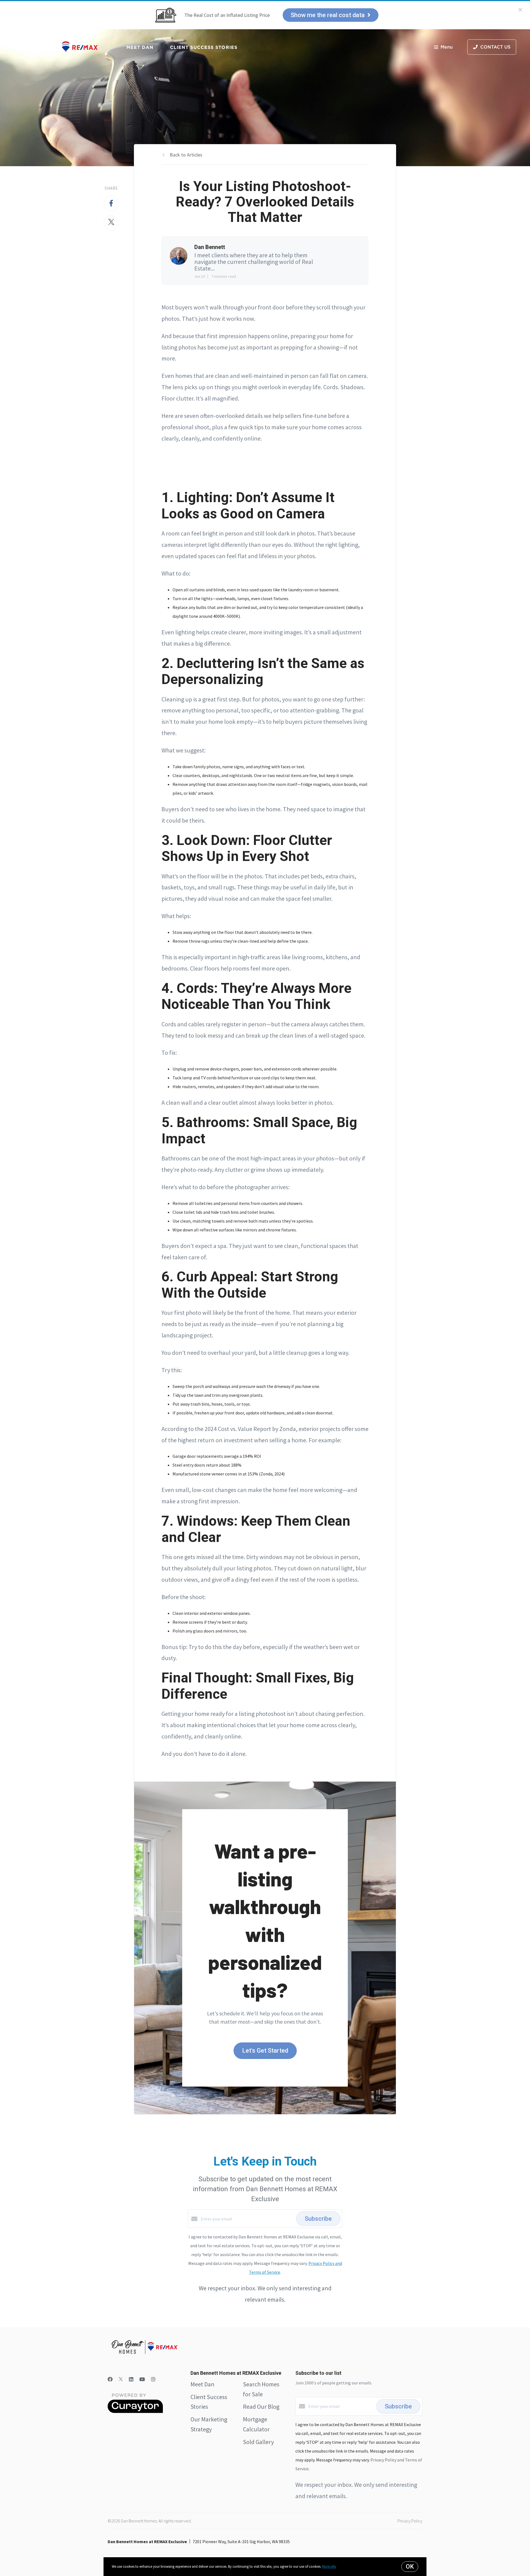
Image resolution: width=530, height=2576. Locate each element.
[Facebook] (110, 2379)
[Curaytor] (135, 2411)
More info (329, 2566)
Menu (447, 47)
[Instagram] (153, 2379)
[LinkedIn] (131, 2379)
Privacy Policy (410, 2521)
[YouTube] (142, 2379)
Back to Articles (186, 155)
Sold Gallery (258, 2442)
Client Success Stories (204, 47)
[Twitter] (121, 2379)
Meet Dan (140, 47)
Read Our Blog (261, 2407)
